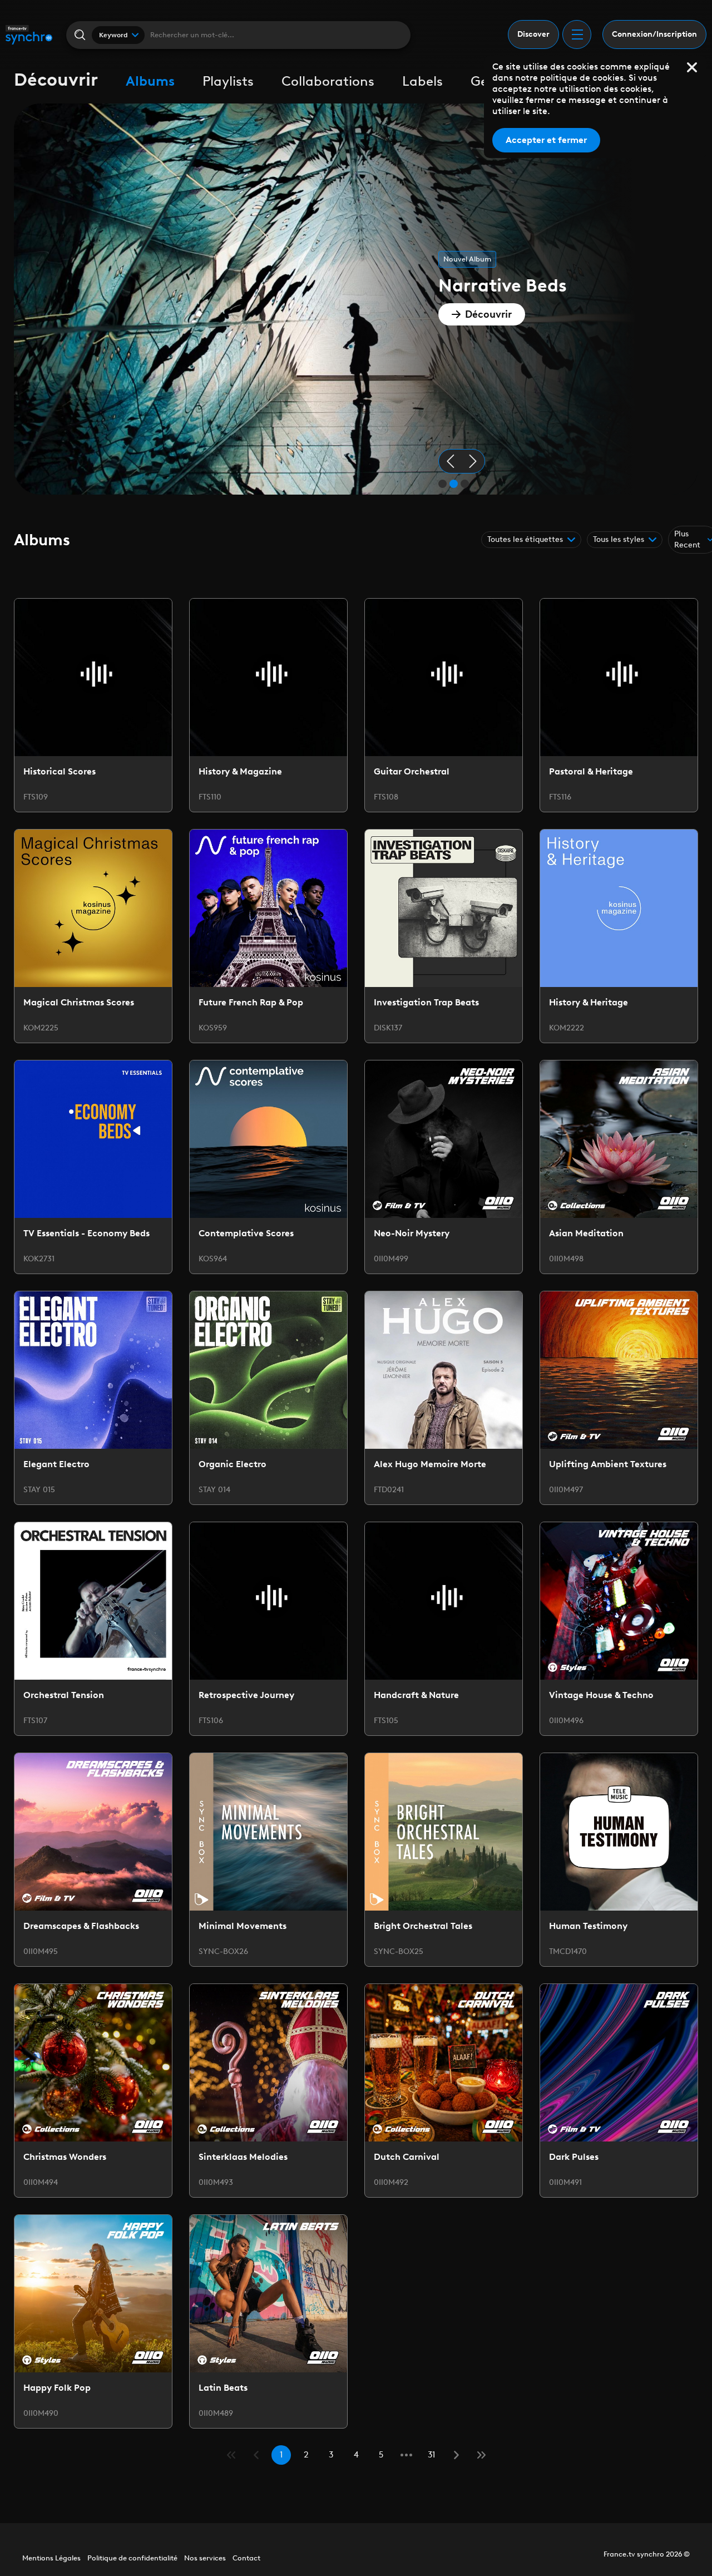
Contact (246, 2558)
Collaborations (328, 81)
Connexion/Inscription (654, 34)
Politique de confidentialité (132, 2558)
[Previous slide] (451, 461)
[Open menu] (577, 34)
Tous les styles (619, 539)
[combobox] (118, 35)
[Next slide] (473, 461)
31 (431, 2455)
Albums (150, 81)
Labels (422, 81)
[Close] (692, 67)
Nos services (205, 2558)
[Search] (79, 35)
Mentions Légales (51, 2558)
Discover (533, 34)
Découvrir (488, 314)
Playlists (228, 81)
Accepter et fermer (546, 140)
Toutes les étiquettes (525, 539)
